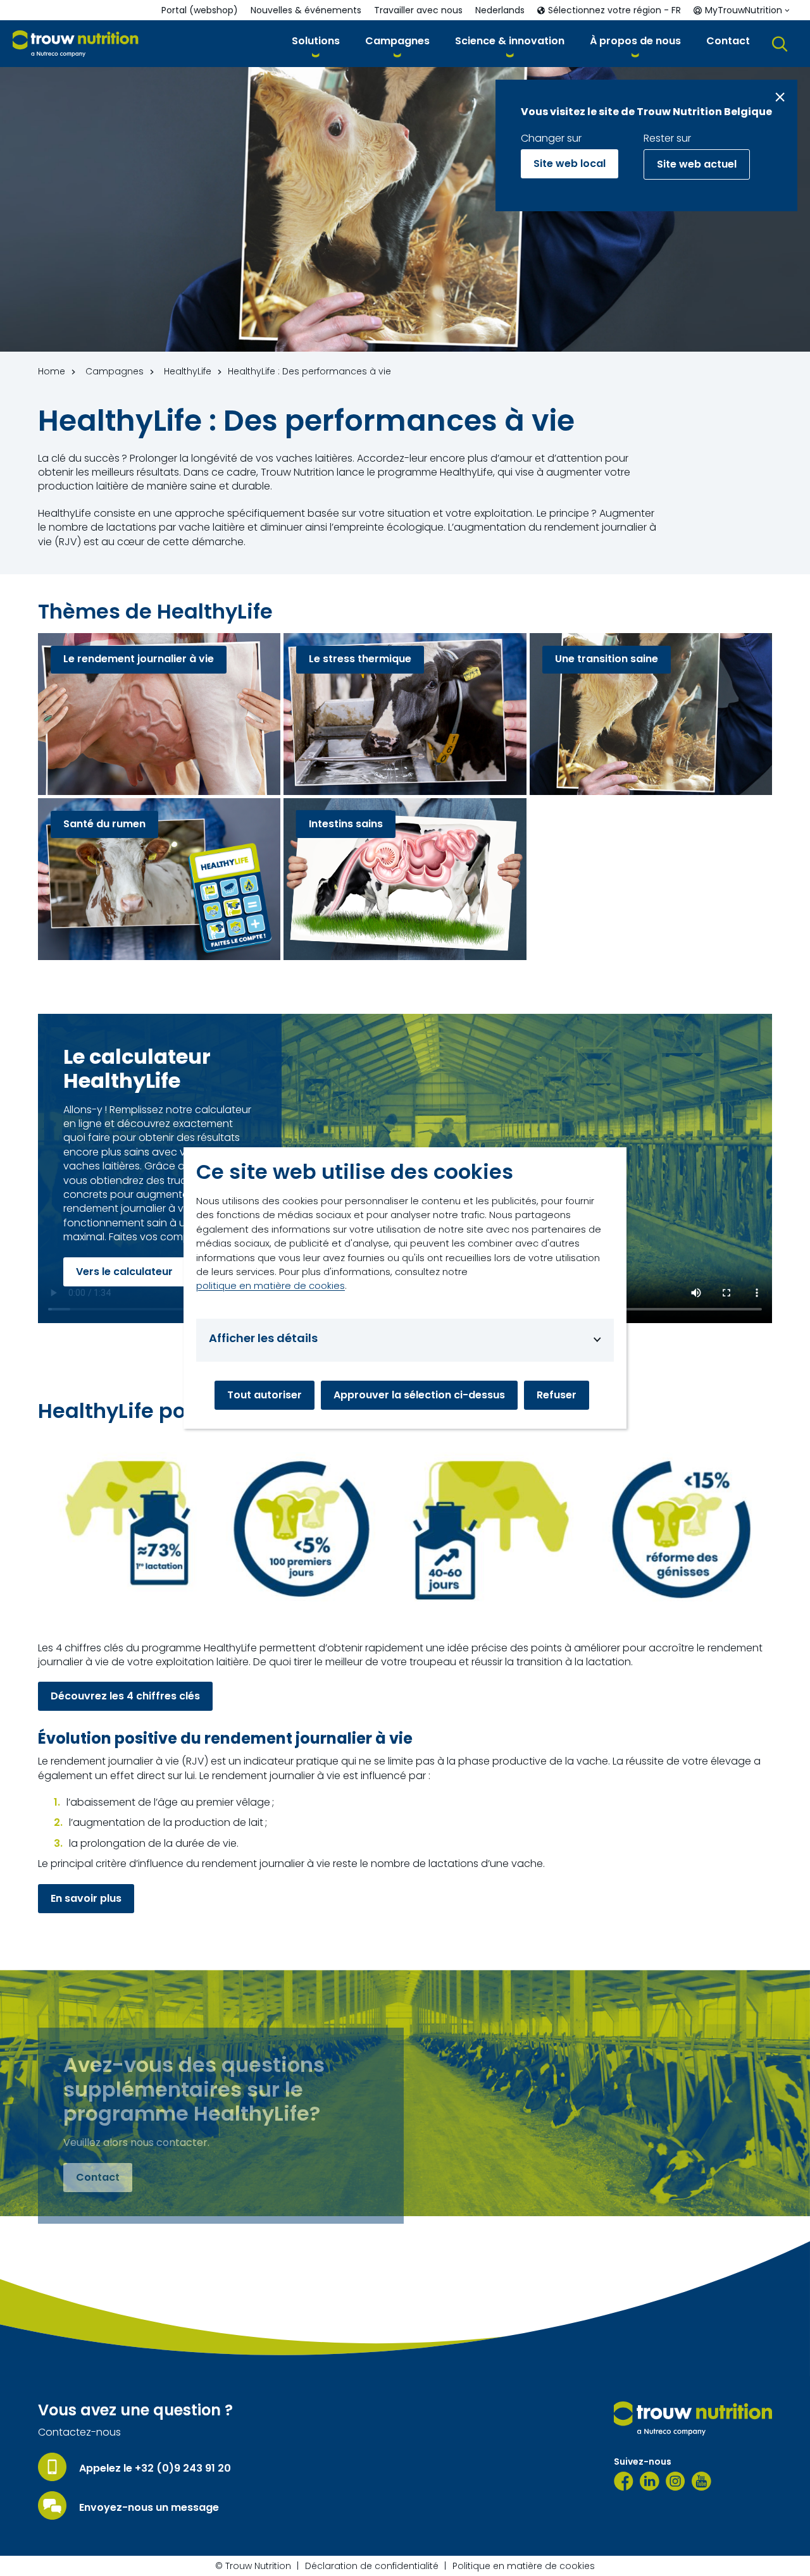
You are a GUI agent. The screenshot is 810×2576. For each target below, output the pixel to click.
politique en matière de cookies (271, 1285)
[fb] (624, 2481)
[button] (316, 43)
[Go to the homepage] (693, 2419)
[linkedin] (650, 2481)
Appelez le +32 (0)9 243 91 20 (155, 2468)
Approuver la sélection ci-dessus (419, 1395)
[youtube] (701, 2481)
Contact (98, 2177)
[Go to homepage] (76, 44)
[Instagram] (676, 2481)
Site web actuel (697, 164)
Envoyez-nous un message (149, 2508)
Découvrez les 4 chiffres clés (125, 1696)
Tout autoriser (265, 1395)
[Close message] (780, 97)
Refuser (557, 1395)
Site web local (570, 163)
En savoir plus (86, 1898)
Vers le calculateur (124, 1271)
